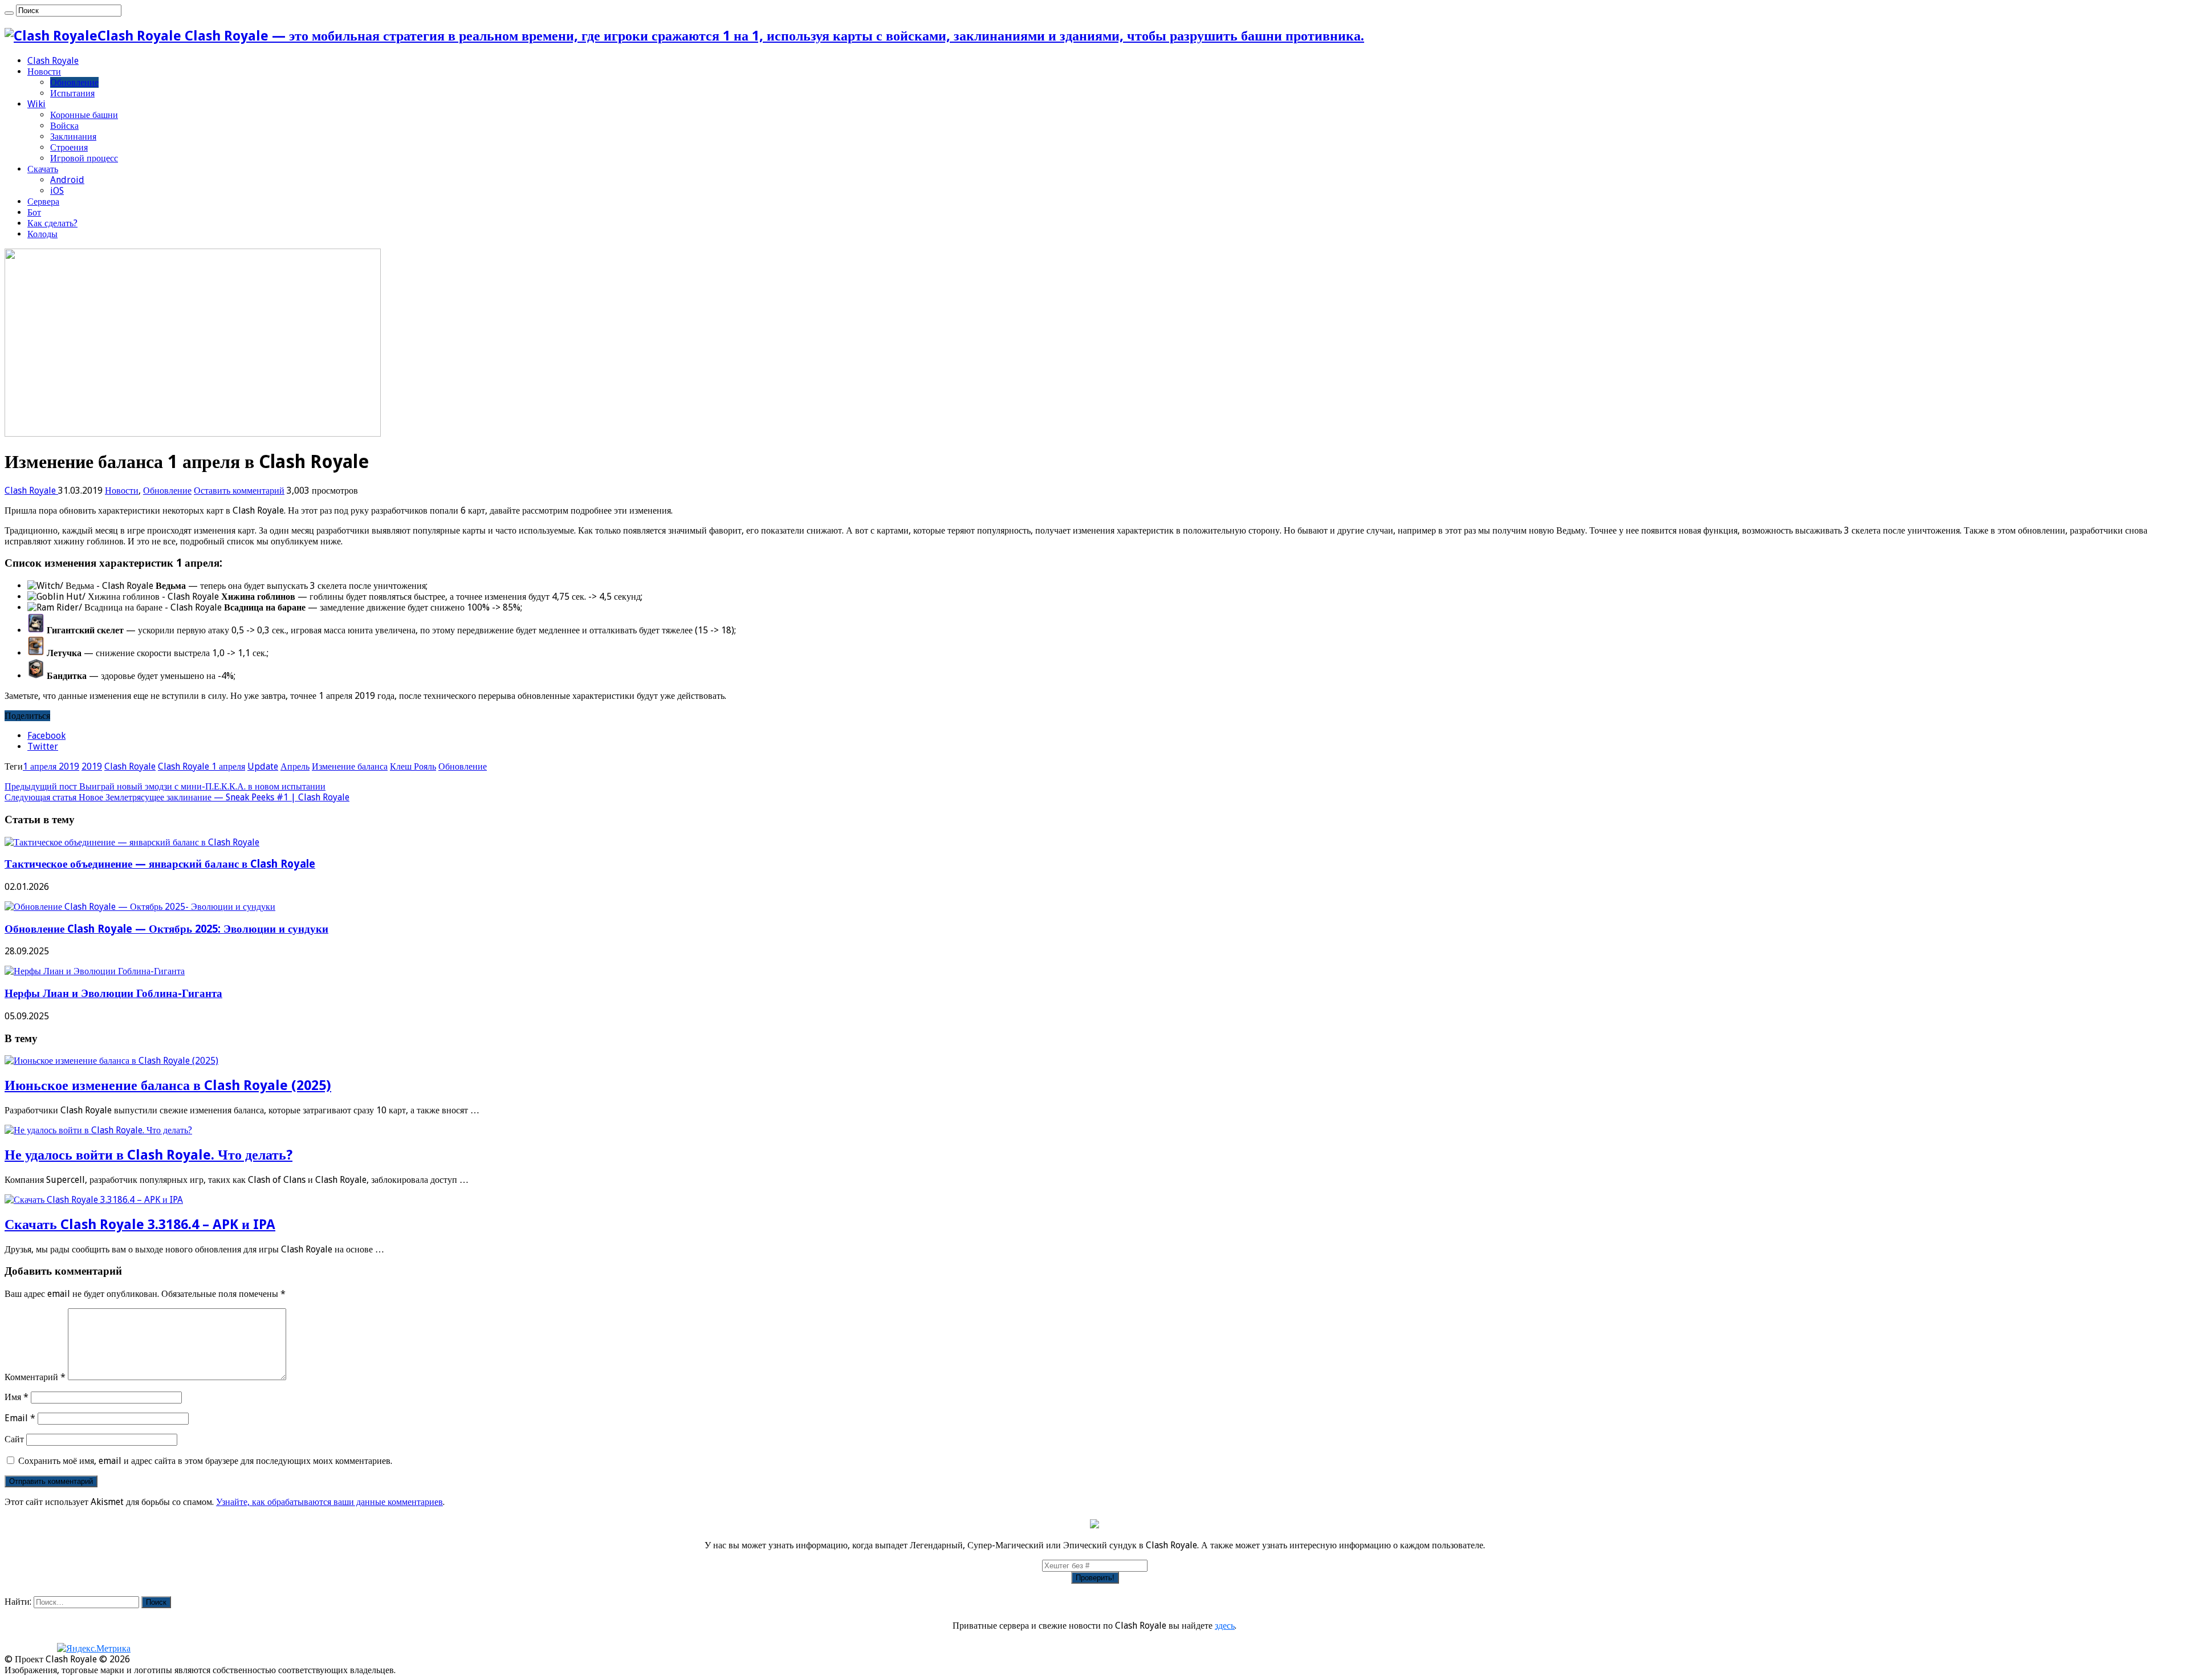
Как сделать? (52, 223)
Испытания (72, 93)
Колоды (42, 234)
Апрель (295, 766)
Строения (69, 147)
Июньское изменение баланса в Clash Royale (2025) (168, 1085)
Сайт (14, 1439)
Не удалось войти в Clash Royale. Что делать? (148, 1155)
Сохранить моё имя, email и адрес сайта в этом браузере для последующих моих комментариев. (205, 1461)
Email (20, 1418)
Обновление (74, 82)
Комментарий (35, 1377)
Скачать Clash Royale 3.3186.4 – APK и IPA (140, 1225)
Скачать (43, 169)
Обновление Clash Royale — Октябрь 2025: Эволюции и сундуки (166, 929)
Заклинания (73, 137)
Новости (44, 72)
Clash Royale (53, 61)
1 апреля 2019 (51, 766)
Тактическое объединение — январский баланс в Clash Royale (160, 864)
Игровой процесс (84, 158)
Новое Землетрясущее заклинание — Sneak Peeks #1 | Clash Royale (177, 797)
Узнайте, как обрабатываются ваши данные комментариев (329, 1502)
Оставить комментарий (239, 491)
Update (263, 766)
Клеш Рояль (413, 766)
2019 (92, 766)
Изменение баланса (350, 766)
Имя (17, 1397)
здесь (1225, 1626)
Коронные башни (84, 115)
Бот (34, 212)
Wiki (36, 104)
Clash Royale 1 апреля (202, 766)
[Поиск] (9, 13)
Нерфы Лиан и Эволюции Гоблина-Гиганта (113, 993)
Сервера (43, 202)
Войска (64, 126)
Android (67, 180)
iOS (57, 191)
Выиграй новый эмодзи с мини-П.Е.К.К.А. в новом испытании (165, 786)
